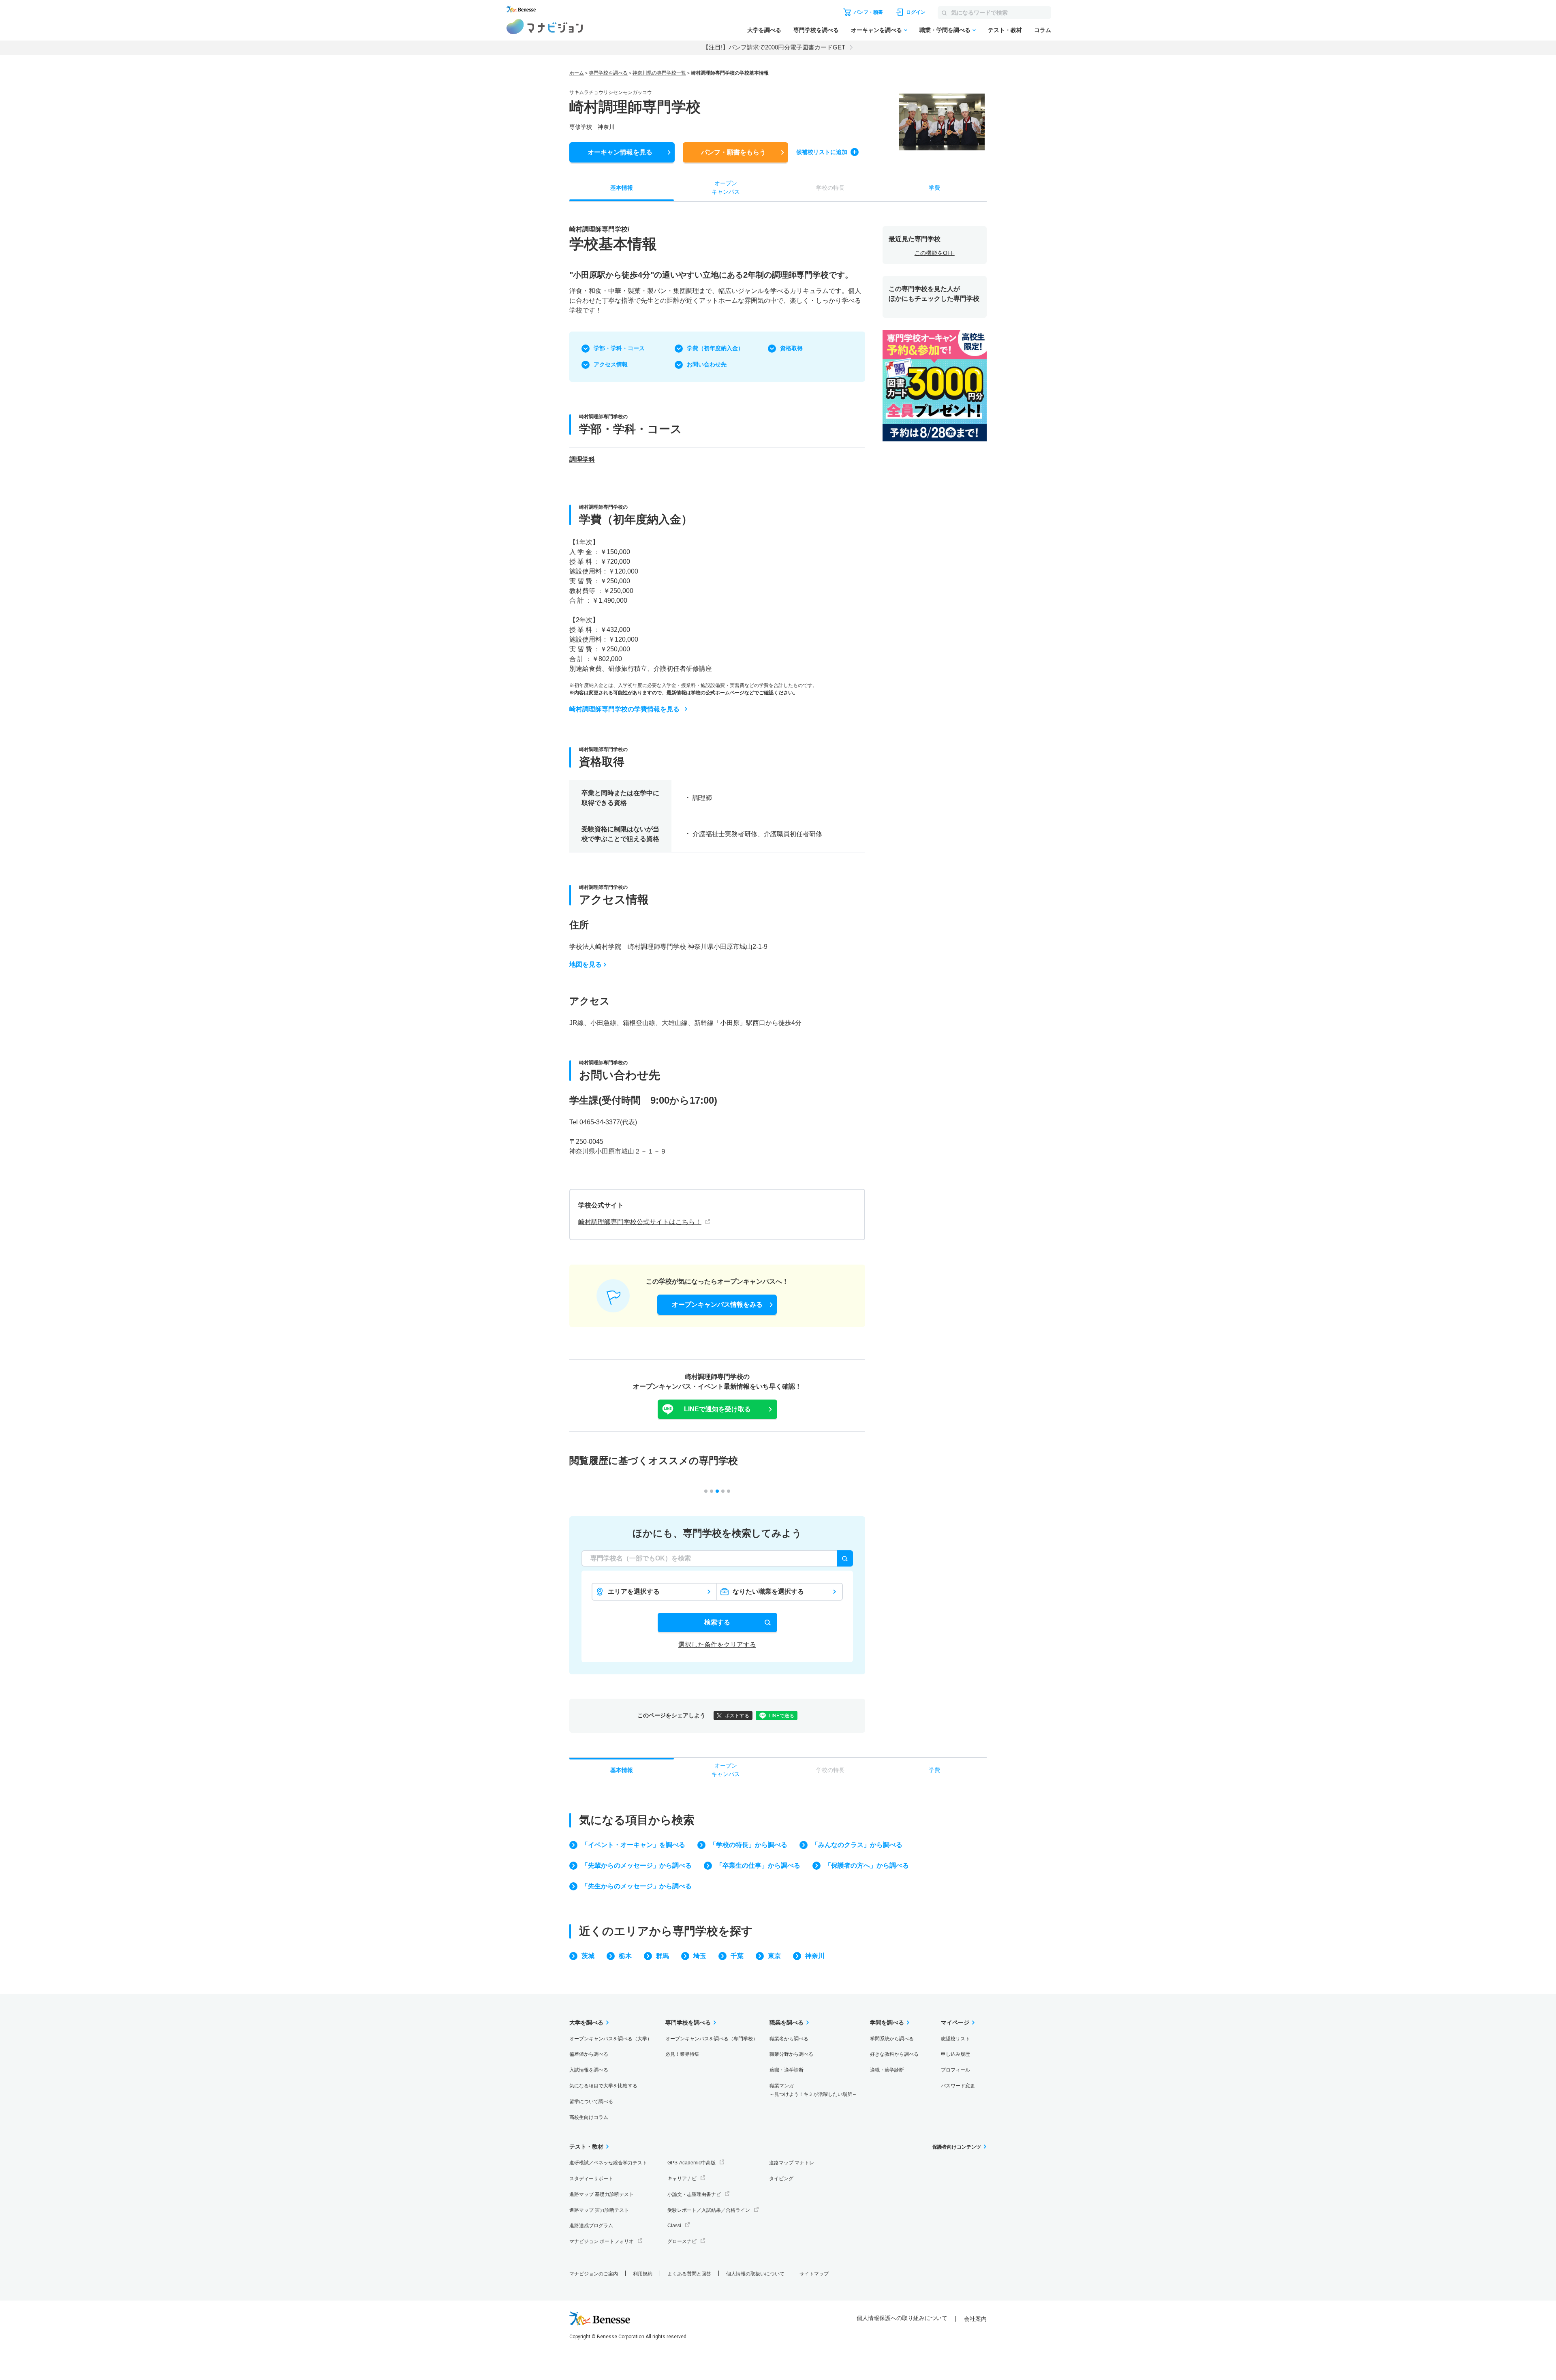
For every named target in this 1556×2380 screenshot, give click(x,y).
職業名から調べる (789, 2039)
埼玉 (700, 1956)
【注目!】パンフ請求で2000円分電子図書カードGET (774, 47)
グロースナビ (682, 2241)
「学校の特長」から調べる (748, 1845)
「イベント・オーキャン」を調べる (633, 1845)
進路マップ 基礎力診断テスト (602, 2194)
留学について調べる (591, 2102)
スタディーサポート (591, 2179)
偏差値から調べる (589, 2054)
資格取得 (791, 348)
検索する (717, 1622)
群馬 (663, 1956)
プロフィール (955, 2070)
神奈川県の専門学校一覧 (659, 73)
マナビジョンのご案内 (594, 2274)
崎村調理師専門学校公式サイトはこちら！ (640, 1222)
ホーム (577, 73)
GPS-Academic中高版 (691, 2163)
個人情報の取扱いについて (755, 2274)
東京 (774, 1956)
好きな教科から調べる (894, 2054)
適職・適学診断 (787, 2070)
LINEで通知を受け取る (717, 1409)
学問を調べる (887, 2023)
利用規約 (643, 2274)
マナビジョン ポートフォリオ (602, 2241)
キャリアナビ (682, 2179)
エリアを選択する (634, 1591)
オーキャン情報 (620, 152)
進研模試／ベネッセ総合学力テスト (608, 2163)
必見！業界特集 (682, 2054)
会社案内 (975, 2319)
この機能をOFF (935, 253)
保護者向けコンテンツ (957, 2147)
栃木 (625, 1956)
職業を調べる (787, 2023)
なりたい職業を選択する (768, 1591)
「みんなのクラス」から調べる (857, 1845)
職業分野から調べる (791, 2054)
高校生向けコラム (589, 2117)
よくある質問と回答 (689, 2274)
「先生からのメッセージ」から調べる (637, 1886)
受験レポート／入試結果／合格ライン (709, 2210)
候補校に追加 (822, 152)
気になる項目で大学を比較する (603, 2086)
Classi (674, 2226)
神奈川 (815, 1956)
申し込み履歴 (955, 2054)
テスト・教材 (1005, 30)
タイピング (781, 2179)
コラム (1043, 30)
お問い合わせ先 (707, 364)
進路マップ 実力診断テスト (599, 2210)
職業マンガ (813, 2090)
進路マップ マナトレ (792, 2163)
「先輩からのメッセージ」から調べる (637, 1865)
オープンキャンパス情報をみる (717, 1305)
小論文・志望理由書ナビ (694, 2194)
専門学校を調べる (816, 30)
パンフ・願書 (733, 152)
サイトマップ (814, 2274)
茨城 (588, 1956)
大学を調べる (764, 30)
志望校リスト (955, 2039)
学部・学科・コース (619, 348)
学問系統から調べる (892, 2039)
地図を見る (586, 964)
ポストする (737, 1716)
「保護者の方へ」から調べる (867, 1865)
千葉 (737, 1956)
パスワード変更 (958, 2086)
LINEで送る (781, 1716)
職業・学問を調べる (945, 30)
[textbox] (717, 1558)
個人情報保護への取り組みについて (902, 2318)
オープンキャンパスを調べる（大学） (611, 2039)
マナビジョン (545, 27)
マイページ (955, 2023)
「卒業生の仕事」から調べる (758, 1865)
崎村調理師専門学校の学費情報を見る (624, 709)
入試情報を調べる (589, 2070)
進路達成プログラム (591, 2226)
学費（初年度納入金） (715, 348)
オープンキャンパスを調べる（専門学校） (712, 2039)
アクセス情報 (611, 364)
